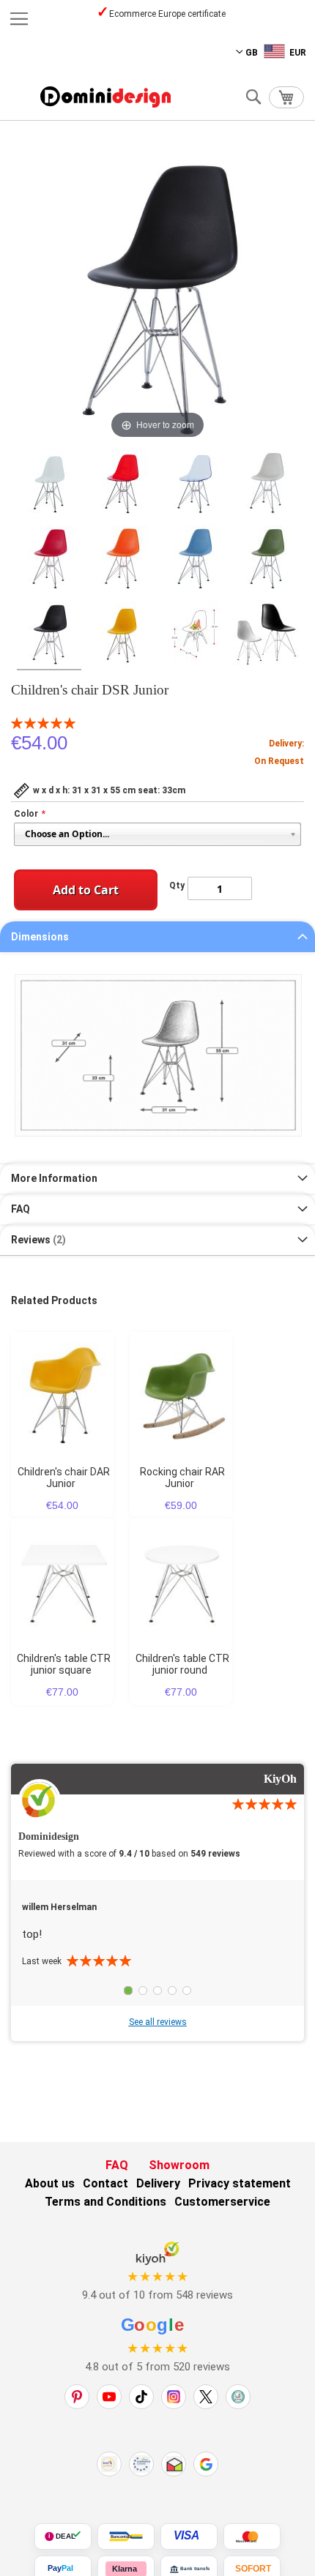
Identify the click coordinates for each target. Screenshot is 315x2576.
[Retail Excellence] (109, 2464)
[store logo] (105, 97)
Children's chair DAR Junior (64, 1478)
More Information (54, 1178)
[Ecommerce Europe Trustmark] (141, 2464)
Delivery (158, 2183)
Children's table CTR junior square (64, 1664)
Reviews (37, 1240)
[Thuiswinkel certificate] (174, 2464)
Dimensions (40, 937)
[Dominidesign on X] (206, 2397)
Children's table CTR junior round (182, 1664)
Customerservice (222, 2202)
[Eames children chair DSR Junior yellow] (122, 636)
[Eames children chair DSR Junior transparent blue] (194, 484)
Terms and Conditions (105, 2202)
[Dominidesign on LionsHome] (238, 2397)
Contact (105, 2183)
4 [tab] (172, 1991)
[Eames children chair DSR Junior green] (267, 560)
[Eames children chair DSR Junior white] (267, 484)
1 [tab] (128, 1991)
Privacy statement (240, 2183)
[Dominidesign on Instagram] (174, 2397)
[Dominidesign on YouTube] (109, 2397)
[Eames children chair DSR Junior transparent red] (122, 484)
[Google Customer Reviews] (206, 2464)
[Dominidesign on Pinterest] (77, 2397)
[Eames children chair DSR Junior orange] (122, 560)
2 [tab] (143, 1991)
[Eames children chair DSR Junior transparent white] (49, 484)
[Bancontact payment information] (126, 2536)
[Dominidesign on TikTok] (141, 2397)
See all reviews (158, 2022)
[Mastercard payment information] (252, 2536)
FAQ (21, 1209)
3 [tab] (157, 1991)
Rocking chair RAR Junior (182, 1478)
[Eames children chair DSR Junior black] (49, 636)
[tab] (157, 937)
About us (50, 2183)
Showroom (179, 2165)
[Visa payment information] (189, 2536)
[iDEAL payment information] (63, 2536)
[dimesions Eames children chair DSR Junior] (194, 636)
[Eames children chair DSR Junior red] (49, 560)
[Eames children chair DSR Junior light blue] (194, 560)
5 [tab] (187, 1991)
